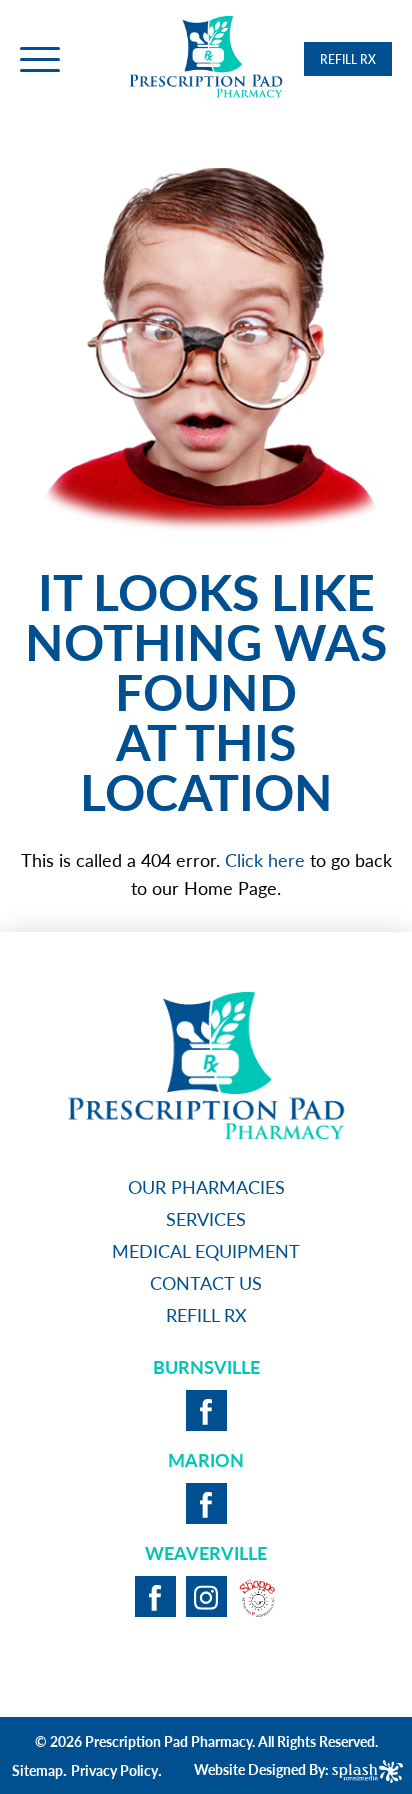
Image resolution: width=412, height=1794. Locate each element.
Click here (265, 859)
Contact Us (206, 1282)
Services (206, 1218)
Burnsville (206, 1366)
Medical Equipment (206, 1250)
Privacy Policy (114, 1770)
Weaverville (206, 1552)
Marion (206, 1459)
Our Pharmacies (206, 1186)
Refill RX (348, 59)
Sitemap (37, 1770)
